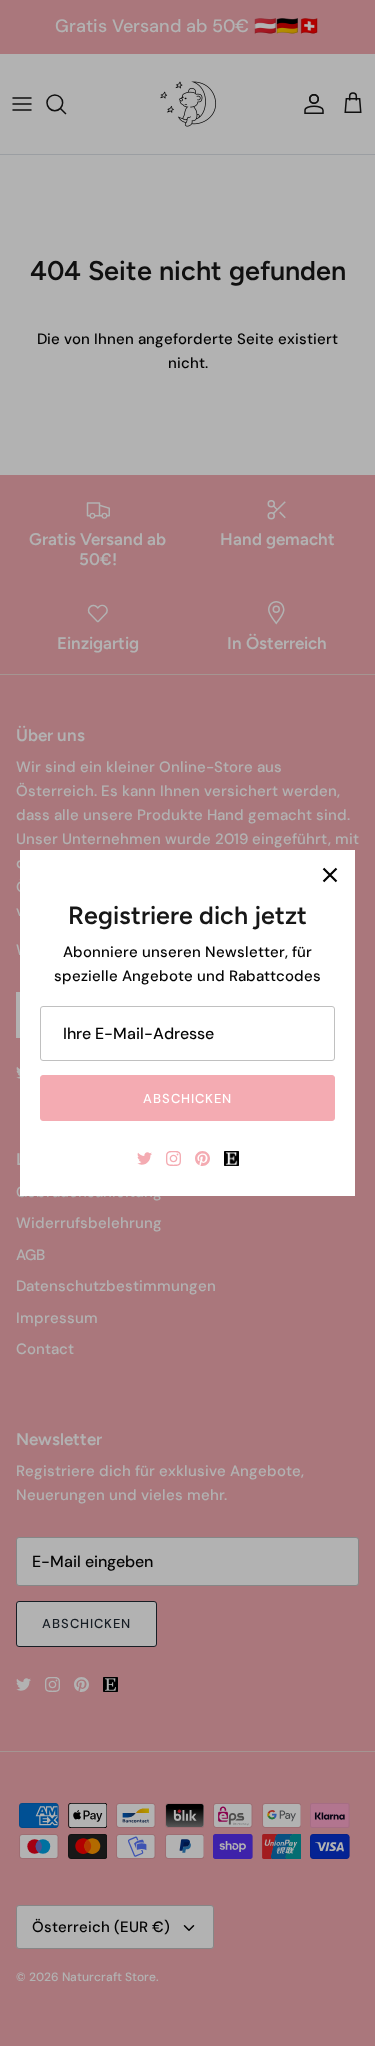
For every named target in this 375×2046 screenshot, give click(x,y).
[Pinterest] (202, 1158)
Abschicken (187, 1098)
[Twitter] (144, 1158)
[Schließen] (330, 875)
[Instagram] (173, 1158)
